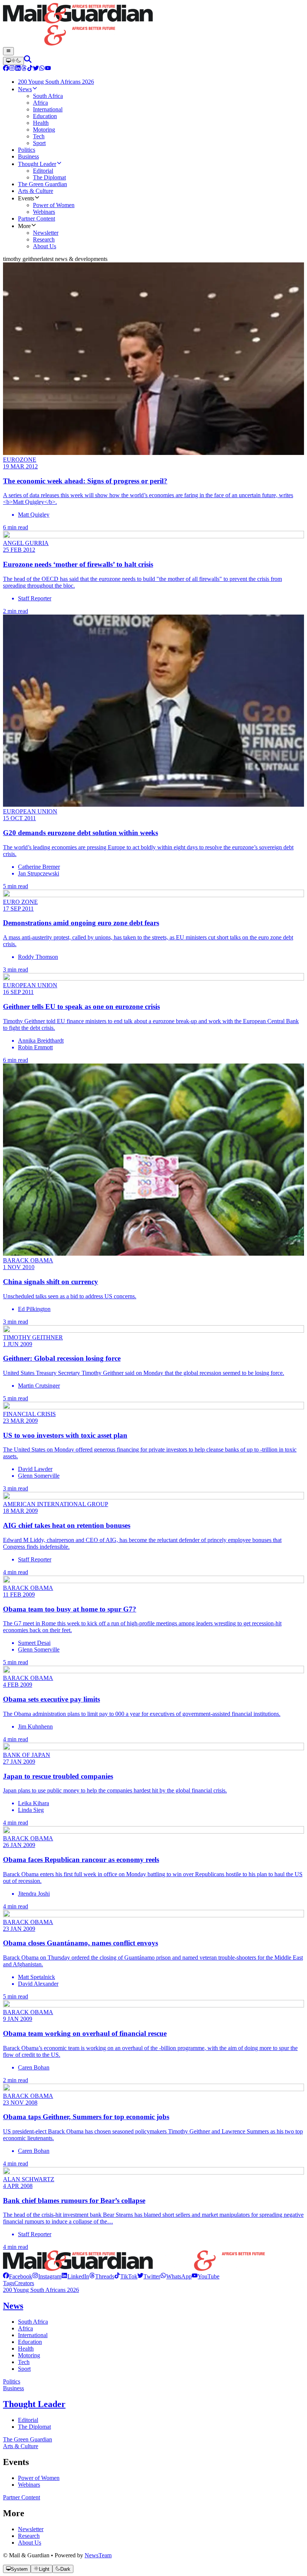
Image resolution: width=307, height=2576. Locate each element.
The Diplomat (34, 2427)
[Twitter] (36, 69)
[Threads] (24, 69)
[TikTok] (30, 69)
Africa (25, 2328)
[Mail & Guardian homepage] (153, 25)
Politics (12, 2381)
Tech (24, 2362)
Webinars (29, 2485)
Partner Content (22, 2497)
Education (30, 2342)
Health (26, 2349)
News (13, 2306)
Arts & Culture (21, 2446)
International (33, 2335)
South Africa (33, 2322)
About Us (30, 2543)
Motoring (29, 2355)
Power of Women (39, 2478)
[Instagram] (12, 69)
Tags (9, 2283)
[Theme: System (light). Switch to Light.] (13, 61)
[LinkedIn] (18, 69)
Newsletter (31, 2529)
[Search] (28, 61)
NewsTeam (98, 2555)
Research (29, 2536)
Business (13, 2388)
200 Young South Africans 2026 (41, 2290)
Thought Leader (34, 2404)
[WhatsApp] (42, 69)
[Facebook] (6, 69)
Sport (24, 2369)
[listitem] (18, 2276)
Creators (24, 2283)
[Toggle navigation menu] (8, 51)
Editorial (28, 2420)
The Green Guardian (28, 2439)
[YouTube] (48, 69)
